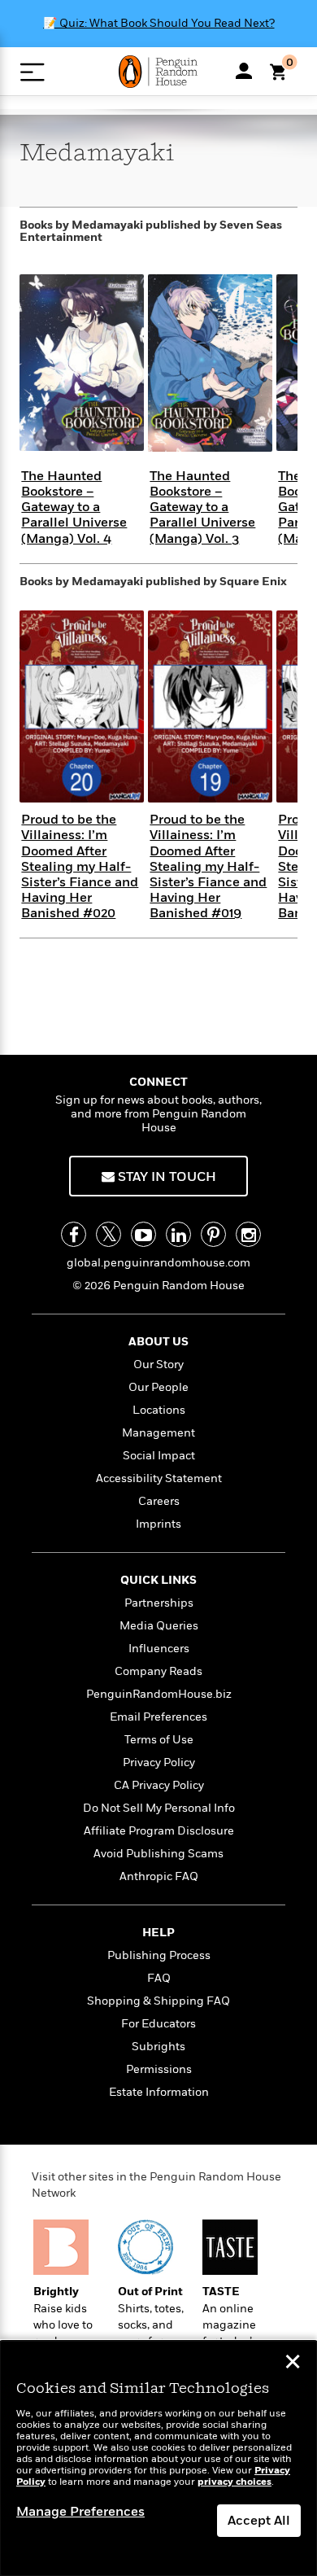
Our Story (158, 1365)
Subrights (158, 2047)
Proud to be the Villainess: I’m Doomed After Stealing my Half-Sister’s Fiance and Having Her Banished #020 (80, 866)
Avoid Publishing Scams (158, 1854)
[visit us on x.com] (109, 1234)
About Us (158, 1342)
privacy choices (234, 2482)
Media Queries (159, 1626)
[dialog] (158, 2458)
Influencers (159, 1649)
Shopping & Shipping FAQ (158, 2001)
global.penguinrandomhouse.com (158, 1263)
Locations (159, 1410)
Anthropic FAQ (159, 1876)
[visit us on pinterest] (213, 1234)
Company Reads (158, 1671)
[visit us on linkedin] (178, 1234)
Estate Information (159, 2092)
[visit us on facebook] (74, 1234)
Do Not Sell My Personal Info (159, 1808)
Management (158, 1433)
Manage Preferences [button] (80, 2512)
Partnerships (159, 1603)
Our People (158, 1387)
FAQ (159, 1978)
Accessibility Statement (159, 1478)
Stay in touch (165, 1177)
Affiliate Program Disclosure (159, 1831)
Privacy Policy (159, 1763)
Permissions (159, 2069)
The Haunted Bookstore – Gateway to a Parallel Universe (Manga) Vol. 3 (202, 507)
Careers (159, 1501)
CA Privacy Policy (159, 1785)
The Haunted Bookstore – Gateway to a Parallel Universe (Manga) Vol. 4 (74, 507)
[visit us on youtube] (143, 1234)
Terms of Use (159, 1740)
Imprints (158, 1524)
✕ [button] (293, 2364)
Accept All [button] (259, 2521)
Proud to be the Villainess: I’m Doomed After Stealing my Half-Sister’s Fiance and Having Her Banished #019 (208, 866)
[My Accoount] (244, 71)
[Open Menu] (32, 72)
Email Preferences (158, 1717)
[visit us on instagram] (248, 1234)
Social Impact (159, 1456)
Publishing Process (159, 1955)
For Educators (158, 2024)
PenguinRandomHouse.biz (159, 1694)
